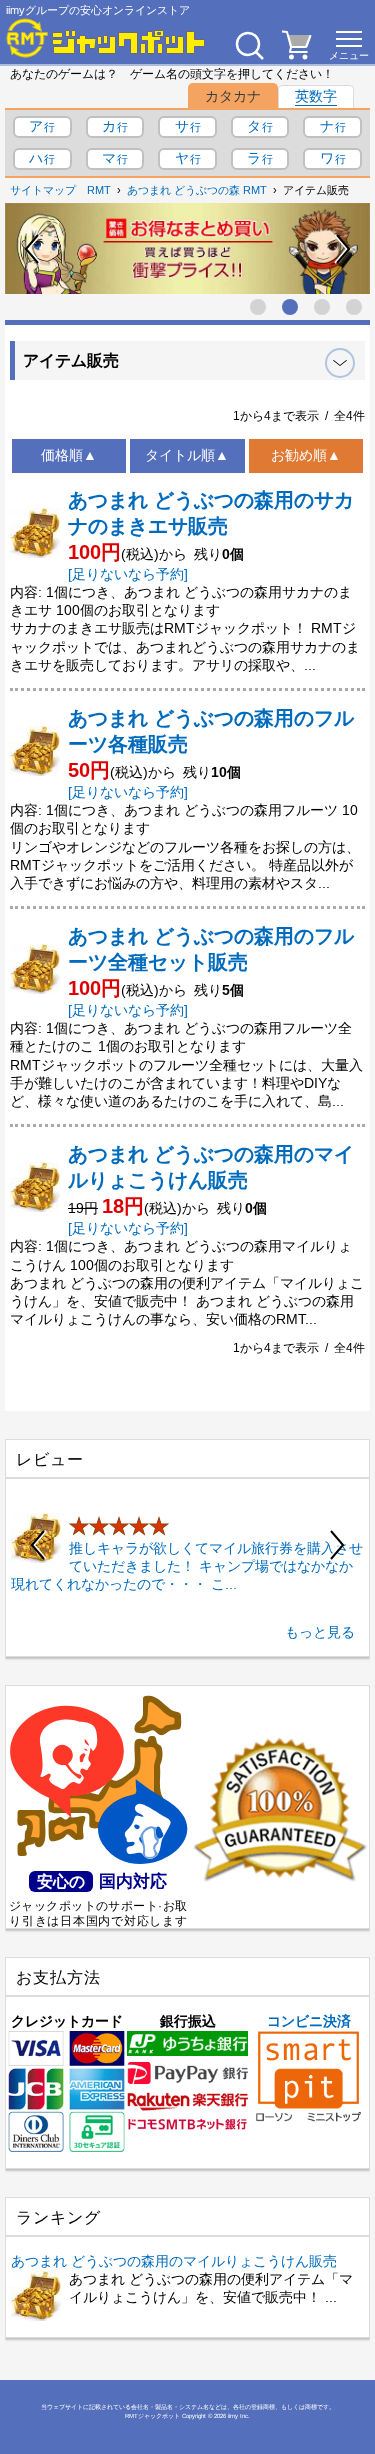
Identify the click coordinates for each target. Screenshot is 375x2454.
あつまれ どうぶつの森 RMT (197, 190)
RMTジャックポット (152, 2416)
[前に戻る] (33, 249)
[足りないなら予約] (128, 574)
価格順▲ (69, 455)
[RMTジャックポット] (106, 38)
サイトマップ (43, 190)
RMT (99, 190)
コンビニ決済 (309, 2021)
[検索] (249, 45)
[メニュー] (349, 45)
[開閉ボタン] (340, 363)
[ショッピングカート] (297, 54)
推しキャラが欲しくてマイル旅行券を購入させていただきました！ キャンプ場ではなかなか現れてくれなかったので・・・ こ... (187, 1566)
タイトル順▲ (187, 455)
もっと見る (320, 1632)
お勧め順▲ (306, 455)
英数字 (316, 96)
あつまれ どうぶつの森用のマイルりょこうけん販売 (174, 2261)
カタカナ (233, 96)
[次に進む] (342, 249)
